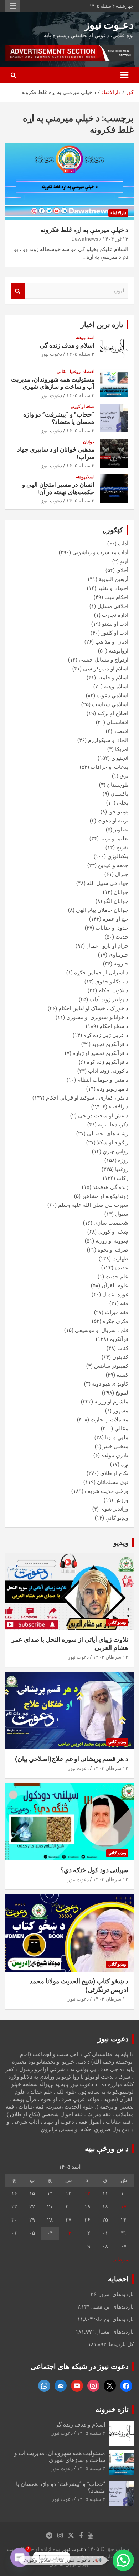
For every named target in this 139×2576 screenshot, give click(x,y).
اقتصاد (89, 372)
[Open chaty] (20, 2557)
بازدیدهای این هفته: (112, 2307)
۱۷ (124, 2207)
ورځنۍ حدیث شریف (107, 1491)
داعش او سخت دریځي (103, 1116)
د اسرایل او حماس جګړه (101, 973)
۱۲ (87, 2193)
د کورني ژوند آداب (108, 1071)
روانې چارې (115, 1151)
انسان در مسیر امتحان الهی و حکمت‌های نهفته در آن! (58, 488)
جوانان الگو (116, 901)
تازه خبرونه (112, 2409)
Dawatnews (85, 239)
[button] (123, 2560)
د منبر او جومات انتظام (103, 1080)
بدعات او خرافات (109, 767)
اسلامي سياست (110, 704)
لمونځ (122, 1393)
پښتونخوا (118, 812)
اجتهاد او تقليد (113, 588)
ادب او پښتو (115, 624)
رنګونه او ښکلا (113, 1142)
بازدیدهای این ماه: (113, 2319)
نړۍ (125, 1464)
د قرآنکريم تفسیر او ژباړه (101, 1053)
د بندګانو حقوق (112, 982)
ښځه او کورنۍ (83, 407)
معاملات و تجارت (109, 1420)
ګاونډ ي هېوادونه (110, 1384)
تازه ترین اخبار (102, 325)
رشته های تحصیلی (108, 1134)
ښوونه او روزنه (112, 1241)
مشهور (121, 1411)
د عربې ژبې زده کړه (106, 1035)
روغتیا (75, 372)
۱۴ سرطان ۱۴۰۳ (111, 1657)
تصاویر (121, 830)
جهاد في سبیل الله (108, 883)
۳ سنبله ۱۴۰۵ (80, 354)
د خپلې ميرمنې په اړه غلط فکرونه (84, 230)
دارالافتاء (118, 213)
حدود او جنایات (112, 928)
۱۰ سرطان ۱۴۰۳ (111, 1999)
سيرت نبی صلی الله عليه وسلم (93, 1205)
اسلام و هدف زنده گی (67, 345)
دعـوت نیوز (109, 25)
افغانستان (117, 722)
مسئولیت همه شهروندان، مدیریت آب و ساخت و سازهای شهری (53, 383)
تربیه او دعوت (113, 821)
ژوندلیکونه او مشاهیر (105, 1196)
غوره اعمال (115, 1294)
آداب (123, 544)
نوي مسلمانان (113, 1482)
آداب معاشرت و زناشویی (100, 552)
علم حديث (117, 1277)
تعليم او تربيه (114, 839)
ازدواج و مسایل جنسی (104, 660)
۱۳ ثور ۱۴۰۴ (115, 239)
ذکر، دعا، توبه (113, 1125)
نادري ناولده (115, 1455)
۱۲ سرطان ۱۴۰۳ (111, 1768)
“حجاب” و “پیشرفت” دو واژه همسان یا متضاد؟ (59, 418)
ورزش (121, 1500)
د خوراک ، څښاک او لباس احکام (93, 1008)
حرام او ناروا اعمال (107, 946)
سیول (122, 1214)
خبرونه (121, 964)
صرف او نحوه (113, 1250)
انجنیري (120, 758)
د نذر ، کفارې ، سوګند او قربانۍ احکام (87, 1098)
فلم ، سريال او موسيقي (102, 1330)
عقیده (122, 1268)
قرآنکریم (119, 1339)
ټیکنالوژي (118, 856)
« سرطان (123, 2260)
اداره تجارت (115, 615)
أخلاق (122, 570)
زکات (122, 1178)
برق (124, 776)
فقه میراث (117, 1312)
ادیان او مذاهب (112, 642)
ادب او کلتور (115, 633)
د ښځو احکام (114, 1026)
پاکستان (119, 794)
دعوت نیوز (52, 354)
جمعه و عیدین (113, 865)
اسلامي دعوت (112, 695)
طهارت (120, 1259)
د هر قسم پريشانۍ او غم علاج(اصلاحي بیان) (72, 1759)
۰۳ (68, 2233)
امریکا (122, 749)
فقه (124, 1303)
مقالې (62, 372)
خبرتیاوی (119, 955)
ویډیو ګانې (117, 1518)
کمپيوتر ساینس (111, 1366)
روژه (123, 1160)
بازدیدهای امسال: (114, 2332)
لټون (18, 291)
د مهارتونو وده (113, 1089)
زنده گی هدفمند (110, 1187)
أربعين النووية (114, 579)
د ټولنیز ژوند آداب (109, 999)
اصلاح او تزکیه (113, 713)
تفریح (122, 847)
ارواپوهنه (119, 651)
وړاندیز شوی (114, 1509)
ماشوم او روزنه (111, 1402)
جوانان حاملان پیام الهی (102, 910)
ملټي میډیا (117, 1437)
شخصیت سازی (111, 1223)
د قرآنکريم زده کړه (107, 1062)
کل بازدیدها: (120, 2344)
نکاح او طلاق (114, 1473)
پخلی (123, 803)
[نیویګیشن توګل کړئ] (124, 75)
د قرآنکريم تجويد (110, 1044)
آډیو (124, 561)
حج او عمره (115, 919)
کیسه (122, 1375)
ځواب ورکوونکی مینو (13, 6)
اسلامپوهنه (85, 338)
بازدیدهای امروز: (115, 2294)
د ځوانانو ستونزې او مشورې (97, 1017)
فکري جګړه (115, 1321)
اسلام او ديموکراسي (106, 669)
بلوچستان (118, 785)
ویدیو (121, 1543)
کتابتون (120, 1357)
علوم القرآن (115, 1285)
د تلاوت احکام (113, 990)
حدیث (122, 937)
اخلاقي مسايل (113, 606)
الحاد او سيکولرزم (108, 740)
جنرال (122, 874)
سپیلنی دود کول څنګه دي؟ (94, 1870)
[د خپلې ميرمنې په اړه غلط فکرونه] (69, 181)
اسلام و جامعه (113, 678)
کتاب (123, 1348)
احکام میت (116, 597)
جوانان (89, 442)
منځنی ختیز (115, 1446)
